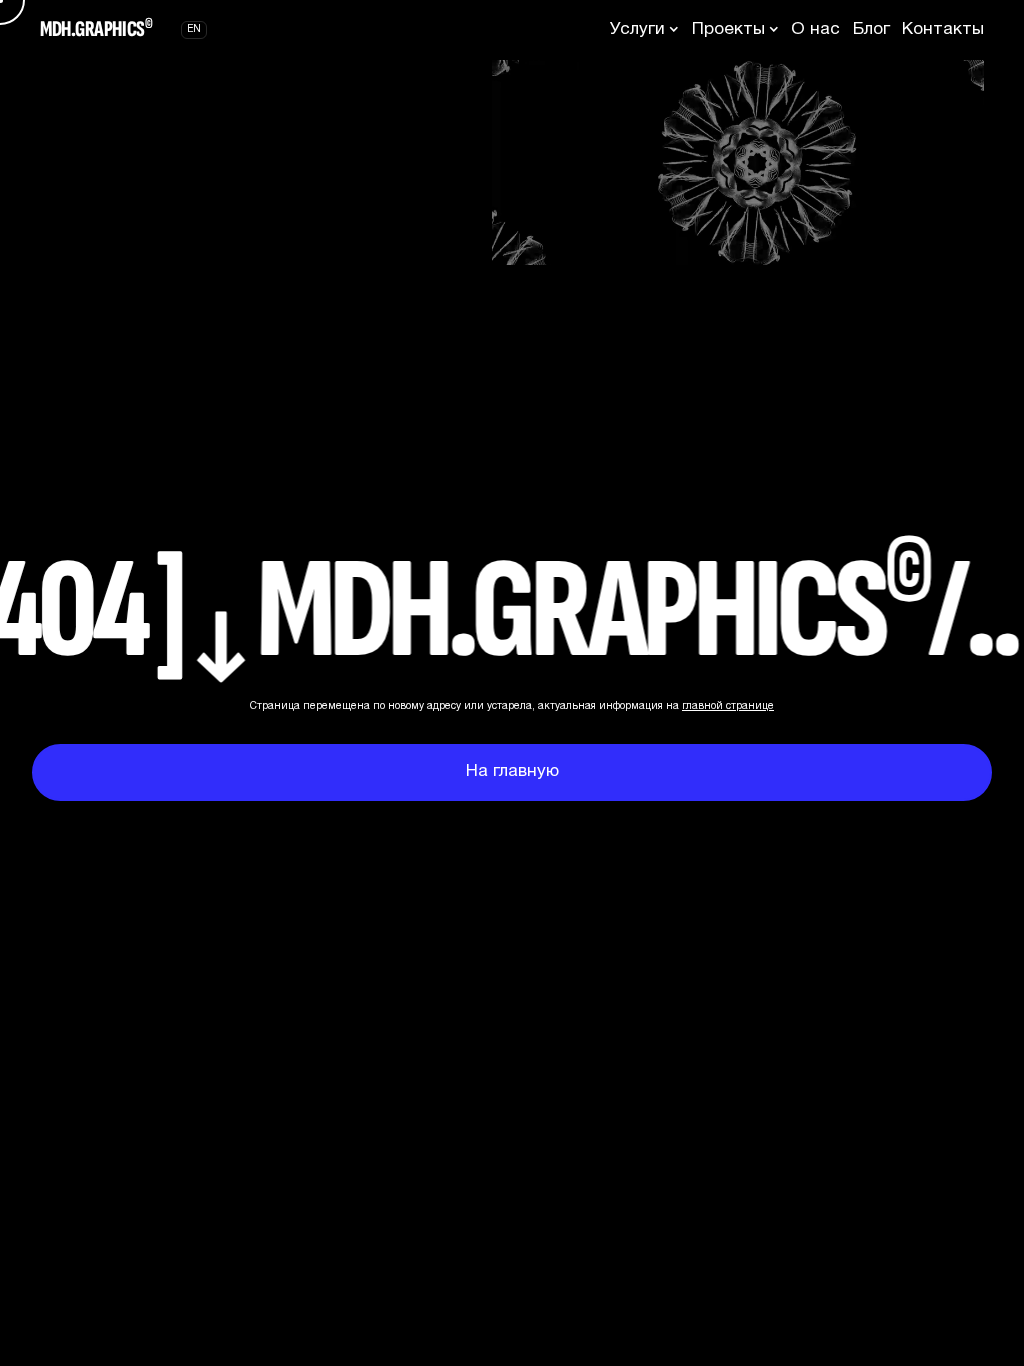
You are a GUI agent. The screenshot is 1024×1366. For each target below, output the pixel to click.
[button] (644, 30)
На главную (512, 771)
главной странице (728, 706)
